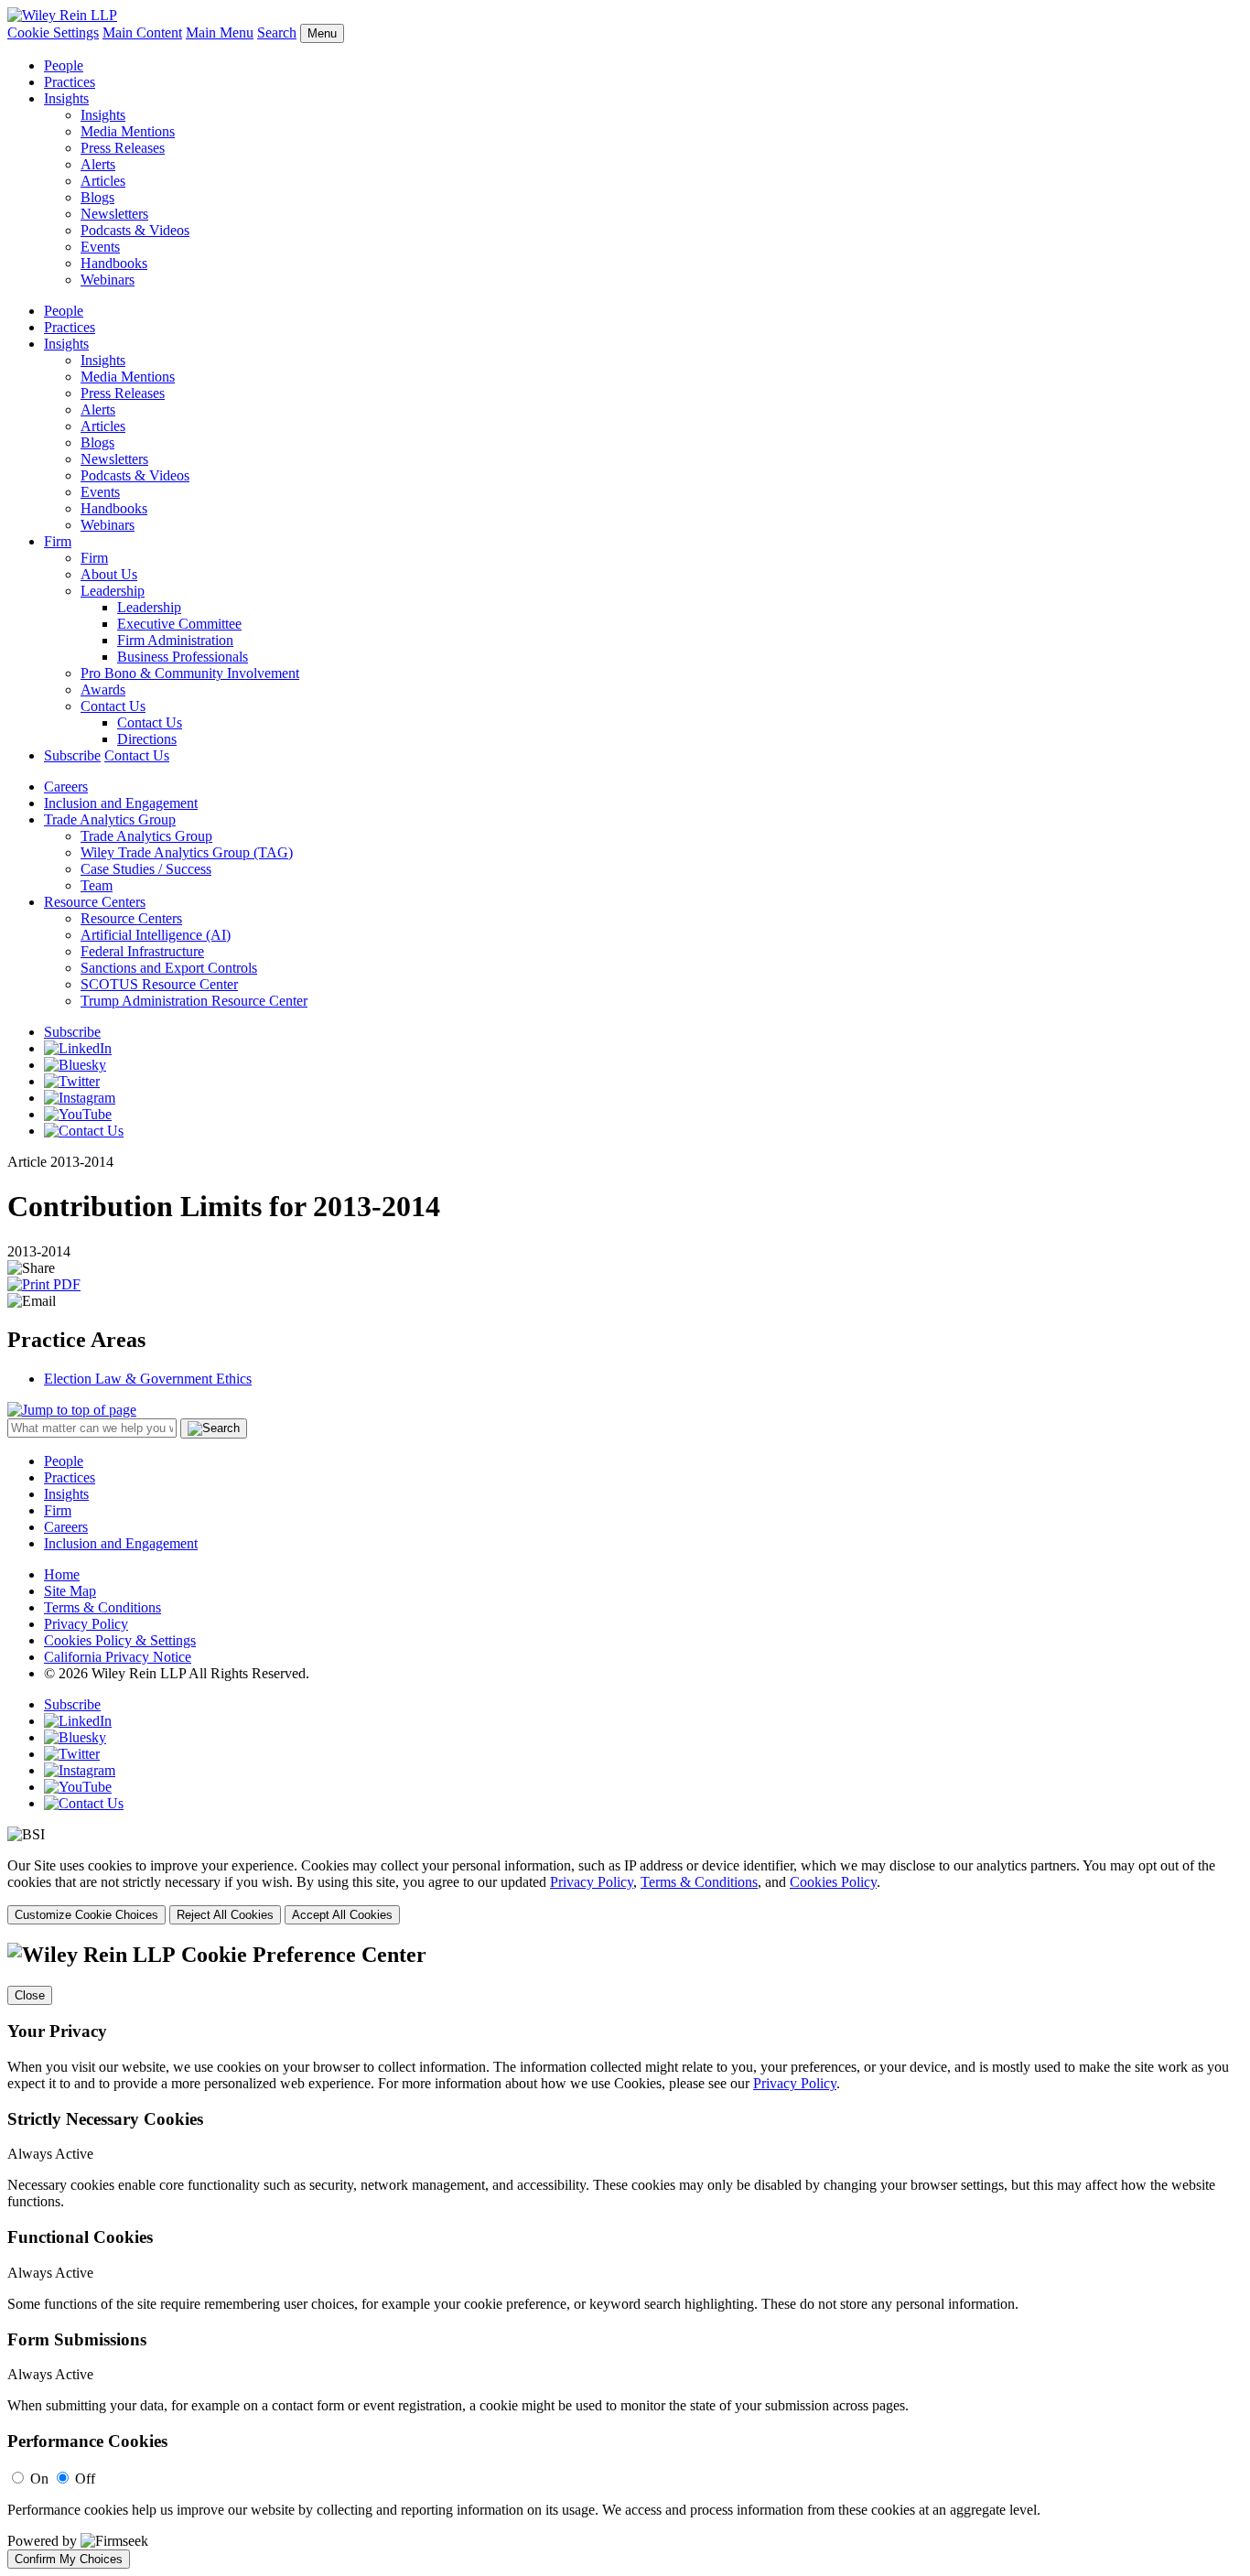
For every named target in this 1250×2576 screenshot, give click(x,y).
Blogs (97, 197)
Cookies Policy (833, 1882)
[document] (625, 2256)
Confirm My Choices (69, 2559)
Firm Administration (175, 640)
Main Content (142, 32)
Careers (66, 787)
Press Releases (123, 148)
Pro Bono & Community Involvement (190, 673)
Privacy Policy (86, 1624)
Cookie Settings (53, 32)
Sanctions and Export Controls (169, 968)
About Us (109, 574)
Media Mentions (128, 131)
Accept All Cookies (342, 1915)
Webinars (108, 280)
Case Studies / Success (146, 869)
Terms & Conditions (102, 1607)
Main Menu (220, 32)
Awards (103, 690)
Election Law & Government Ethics (148, 1379)
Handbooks (114, 263)
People (64, 65)
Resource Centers (95, 902)
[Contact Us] (84, 1131)
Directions (147, 739)
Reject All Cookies (225, 1915)
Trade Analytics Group (110, 819)
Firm (58, 541)
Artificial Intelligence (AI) (156, 935)
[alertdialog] (625, 2256)
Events (100, 247)
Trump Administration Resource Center (194, 1001)
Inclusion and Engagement (121, 803)
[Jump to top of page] (72, 1410)
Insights (66, 98)
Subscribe (72, 755)
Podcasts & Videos (135, 230)
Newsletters (114, 214)
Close (30, 1995)
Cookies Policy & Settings (120, 1640)
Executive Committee (179, 624)
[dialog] (625, 1891)
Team (97, 885)
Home (62, 1574)
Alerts (98, 164)
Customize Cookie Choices (86, 1915)
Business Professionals (183, 657)
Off (85, 2479)
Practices (70, 82)
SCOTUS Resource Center (159, 984)
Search (277, 32)
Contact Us (113, 706)
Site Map (70, 1591)
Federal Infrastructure (142, 951)
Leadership (113, 591)
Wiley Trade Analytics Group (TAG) (187, 852)
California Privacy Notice (118, 1657)
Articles (103, 181)
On (39, 2479)
